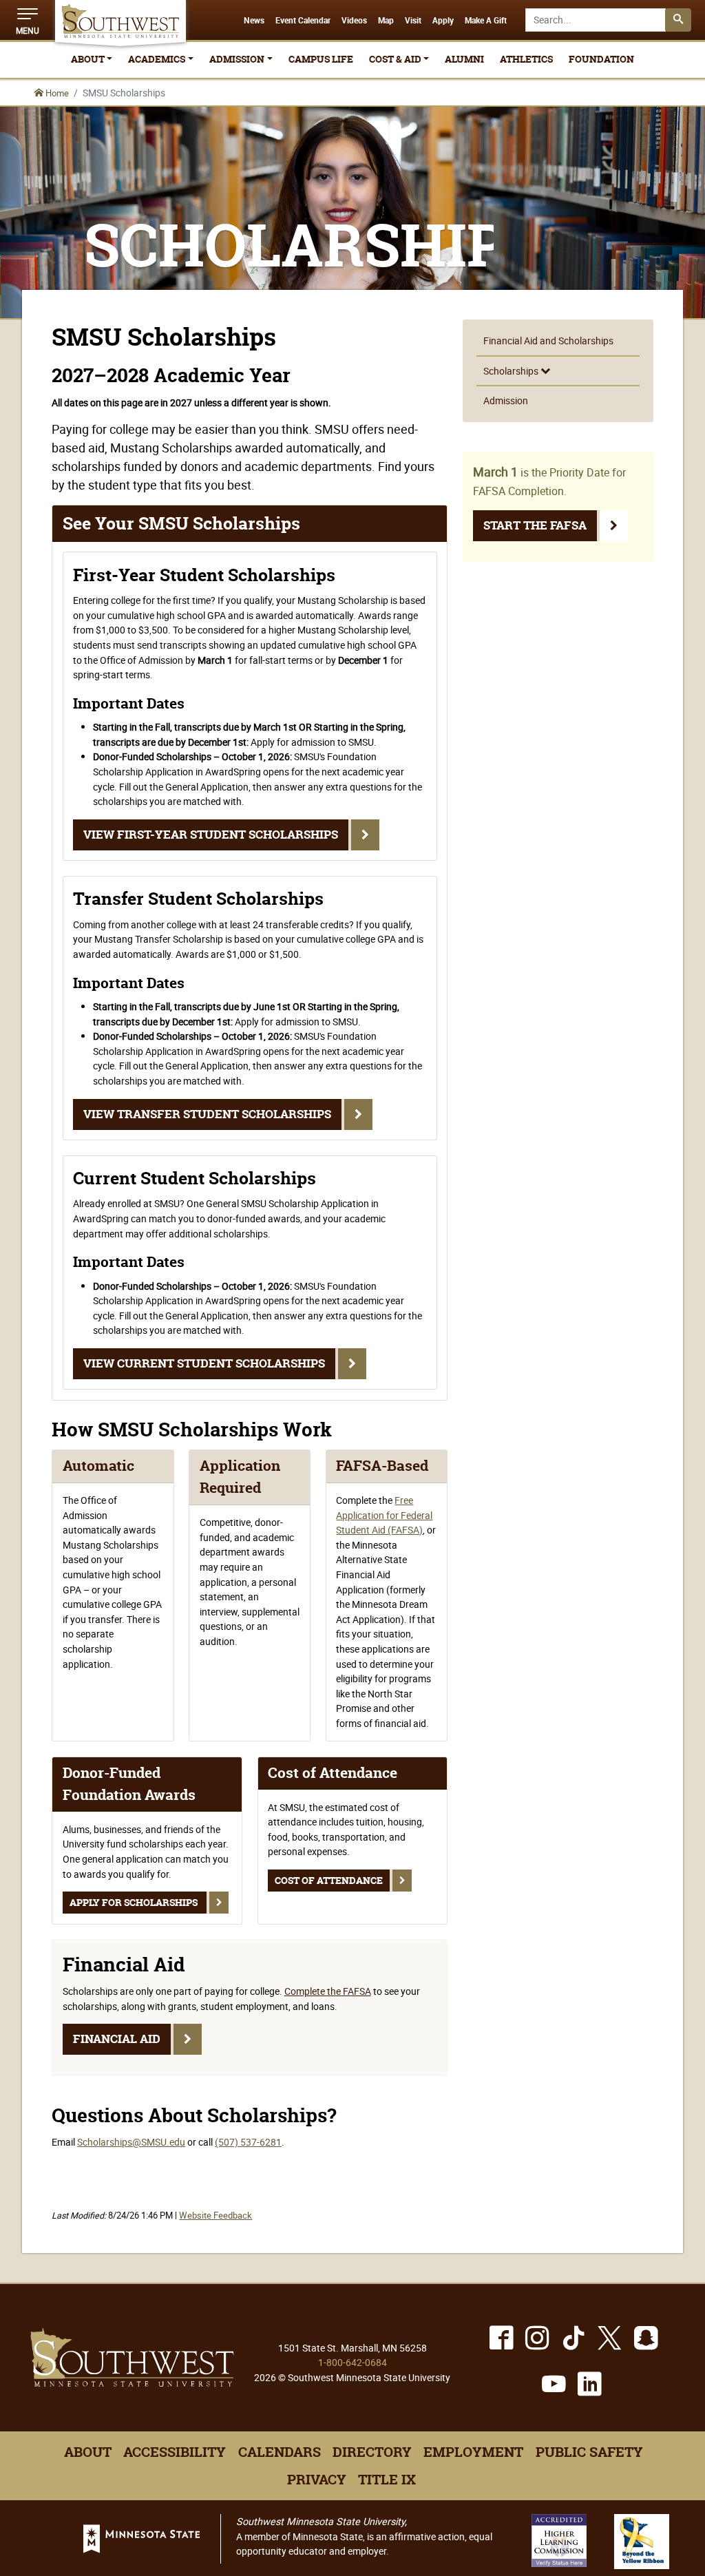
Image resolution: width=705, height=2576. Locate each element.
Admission (506, 400)
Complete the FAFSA (328, 1991)
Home (56, 93)
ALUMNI (464, 59)
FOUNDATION (601, 59)
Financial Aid (117, 2039)
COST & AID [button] (395, 59)
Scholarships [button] (512, 371)
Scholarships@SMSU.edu (131, 2142)
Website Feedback (215, 2216)
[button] (28, 20)
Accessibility (175, 2452)
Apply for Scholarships (135, 1903)
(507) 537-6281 (248, 2142)
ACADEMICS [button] (157, 59)
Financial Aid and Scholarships (548, 341)
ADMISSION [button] (237, 59)
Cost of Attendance (329, 1881)
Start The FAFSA (535, 525)
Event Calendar (303, 21)
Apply (443, 21)
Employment (473, 2452)
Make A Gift (486, 21)
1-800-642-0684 (352, 2362)
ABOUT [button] (88, 59)
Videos (354, 21)
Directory (372, 2452)
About (88, 2452)
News (254, 21)
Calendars (280, 2452)
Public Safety (589, 2452)
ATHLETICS (526, 59)
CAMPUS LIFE (321, 59)
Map (386, 21)
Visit (413, 21)
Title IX (387, 2480)
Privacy (317, 2480)
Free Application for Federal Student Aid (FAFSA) (384, 1515)
